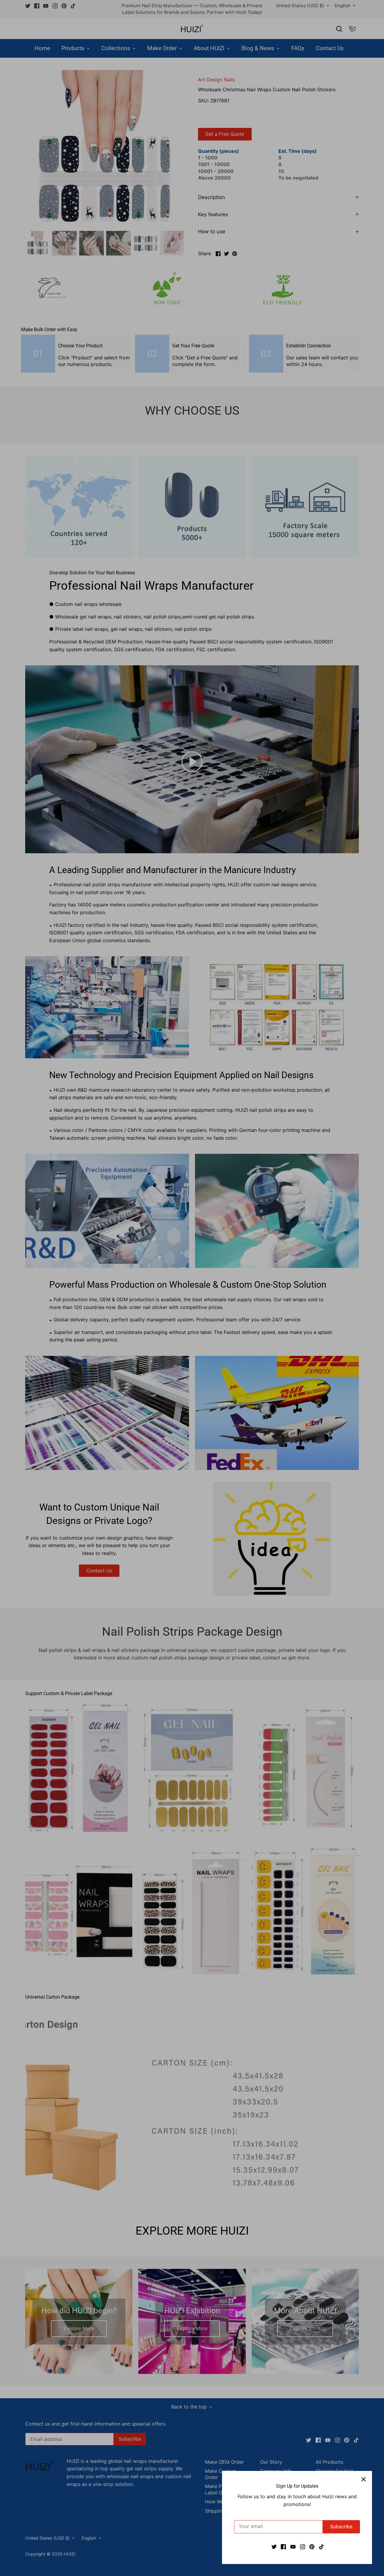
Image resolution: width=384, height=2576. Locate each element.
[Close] (364, 2479)
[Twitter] (274, 2546)
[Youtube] (293, 2546)
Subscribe (341, 2526)
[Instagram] (303, 2546)
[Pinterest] (312, 2546)
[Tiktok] (321, 2546)
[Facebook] (283, 2546)
